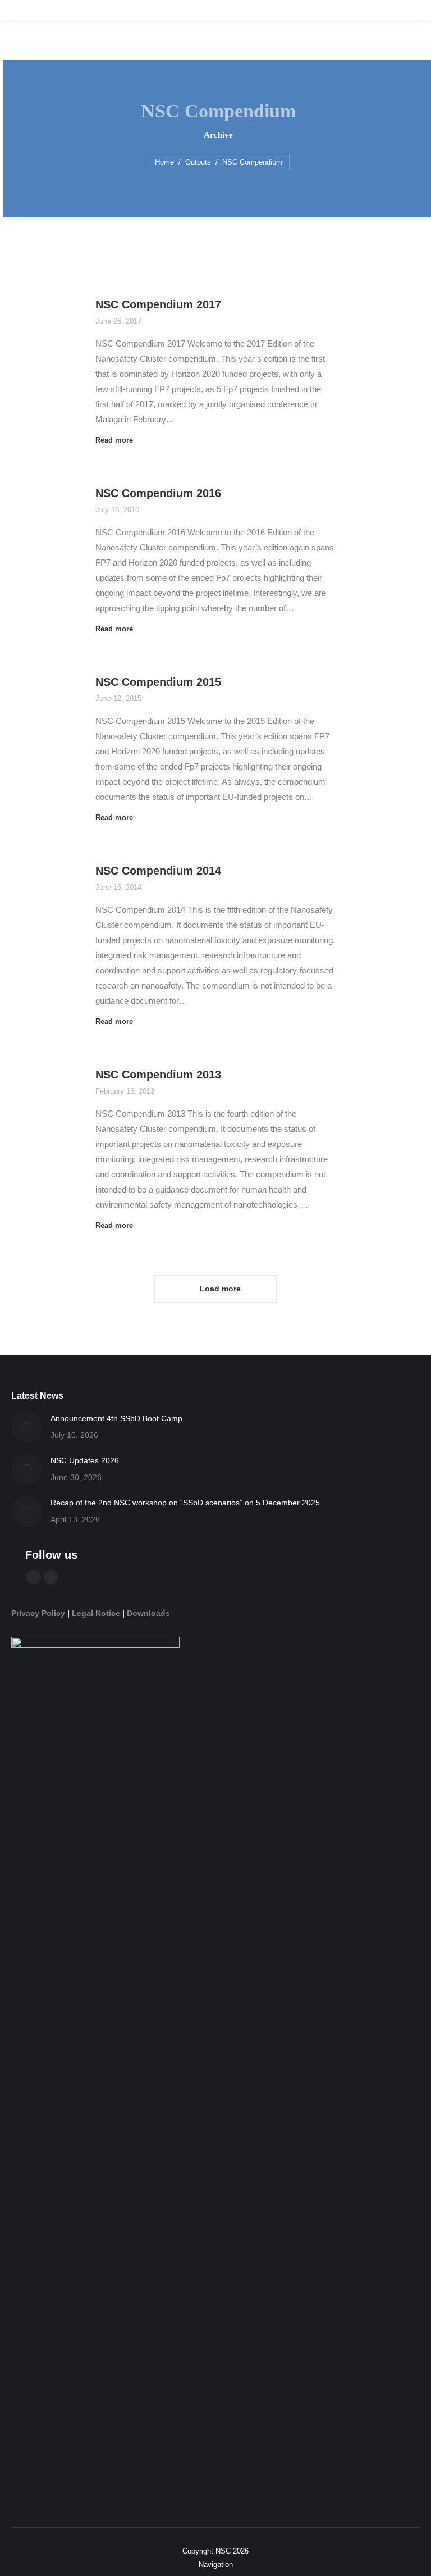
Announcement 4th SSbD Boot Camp (116, 1418)
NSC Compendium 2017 (158, 304)
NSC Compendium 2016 (158, 493)
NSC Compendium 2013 (158, 1075)
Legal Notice (96, 1613)
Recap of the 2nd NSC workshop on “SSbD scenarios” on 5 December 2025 (185, 1503)
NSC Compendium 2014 (158, 871)
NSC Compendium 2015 (158, 682)
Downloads (148, 1613)
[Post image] (27, 1427)
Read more (114, 440)
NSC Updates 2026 (85, 1460)
